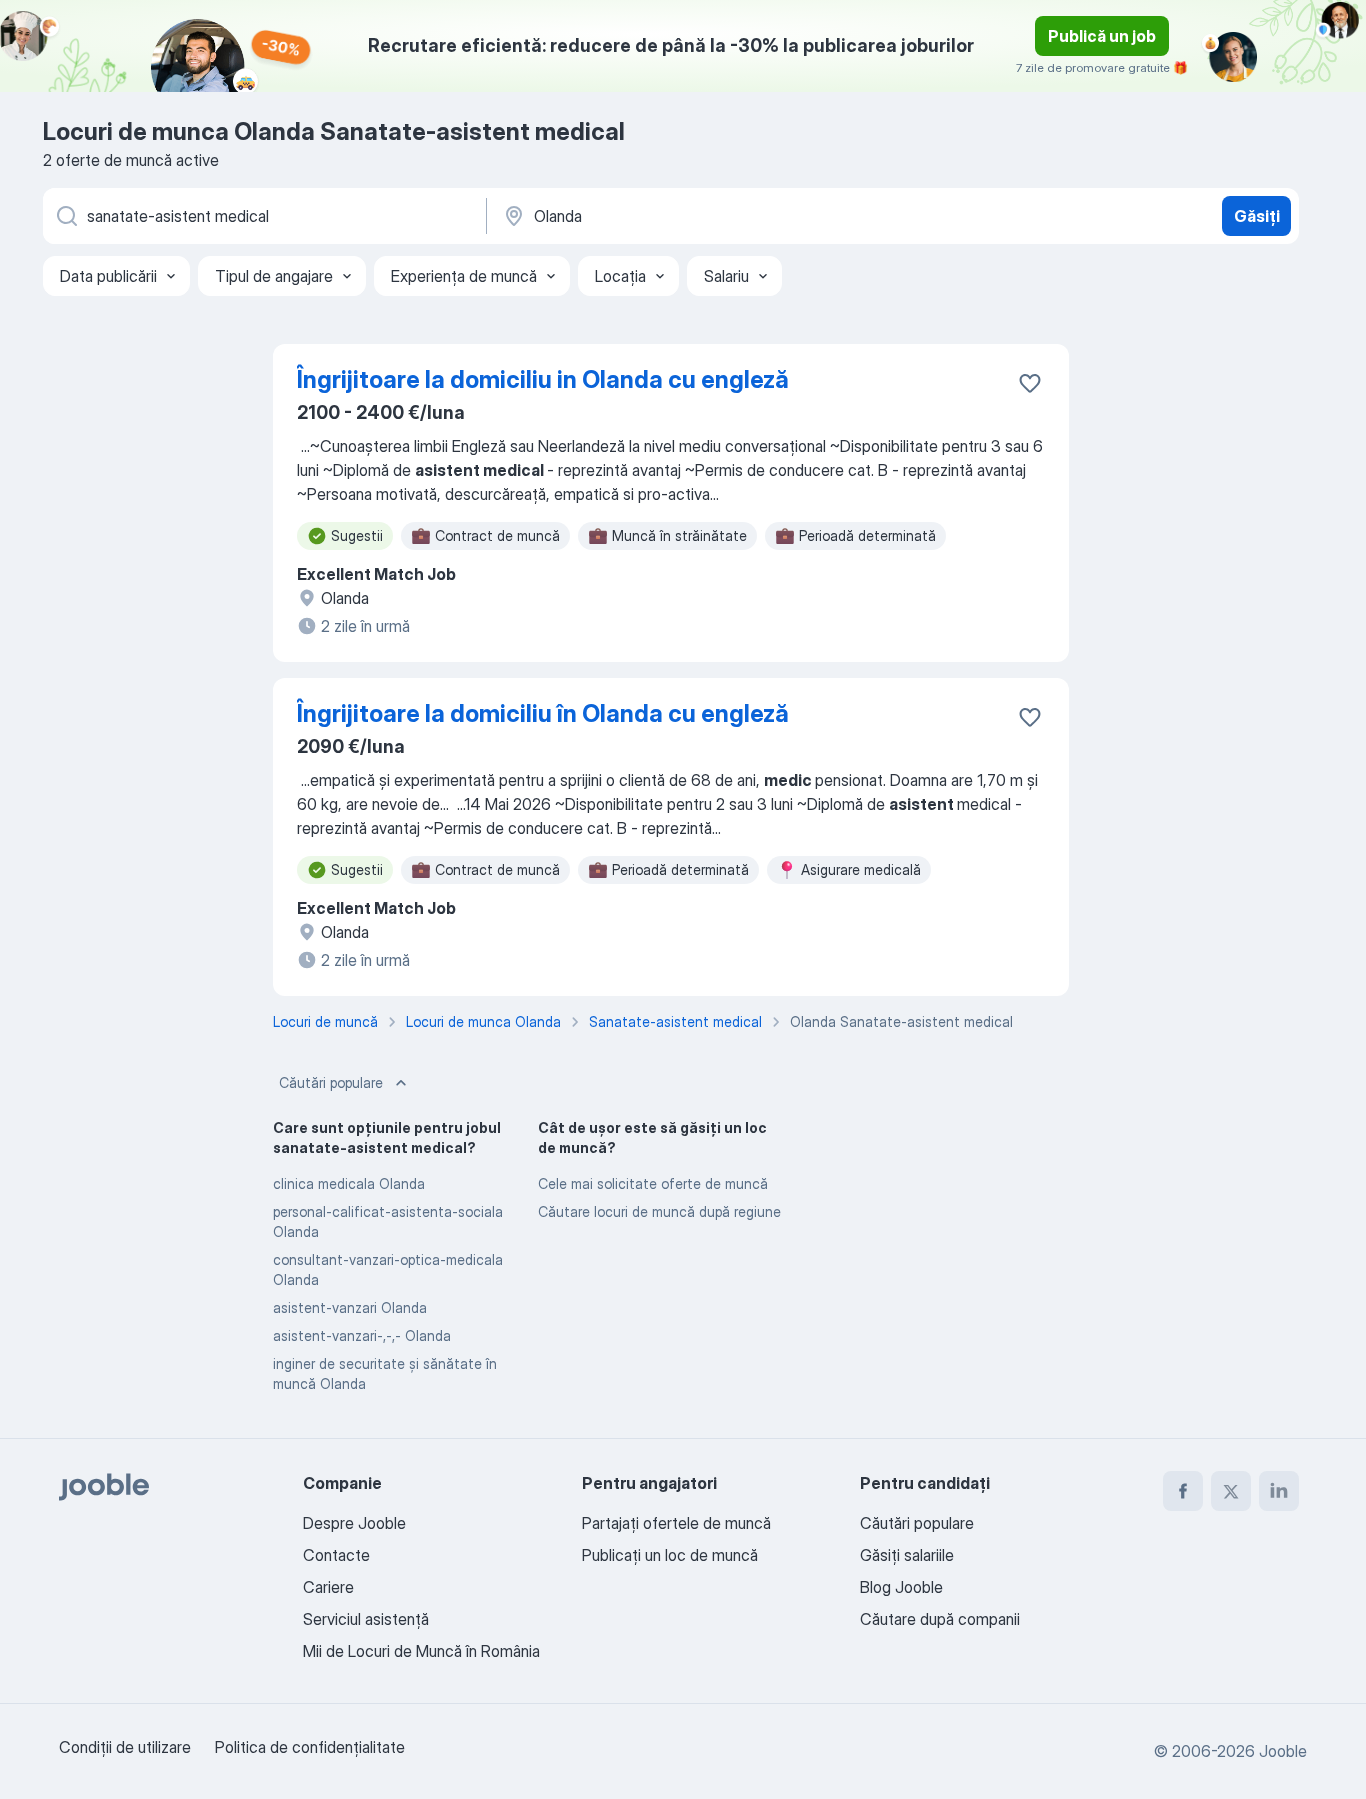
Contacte (336, 1555)
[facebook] (1183, 1491)
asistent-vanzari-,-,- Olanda (362, 1335)
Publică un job (1102, 36)
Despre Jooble (354, 1523)
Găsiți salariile (907, 1555)
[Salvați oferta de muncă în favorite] (1030, 383)
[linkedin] (1279, 1491)
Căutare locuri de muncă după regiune (659, 1211)
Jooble (1283, 1751)
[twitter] (1231, 1491)
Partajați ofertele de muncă (676, 1523)
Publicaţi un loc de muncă (670, 1555)
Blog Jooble (901, 1587)
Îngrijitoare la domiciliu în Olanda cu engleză (543, 713)
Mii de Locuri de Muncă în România (421, 1651)
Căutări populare (331, 1082)
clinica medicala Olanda (349, 1183)
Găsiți (1257, 216)
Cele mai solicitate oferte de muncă (653, 1183)
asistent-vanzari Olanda (350, 1307)
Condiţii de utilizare (125, 1747)
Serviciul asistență (366, 1619)
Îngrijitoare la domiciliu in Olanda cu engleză (543, 379)
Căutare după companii (940, 1619)
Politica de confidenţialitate (310, 1747)
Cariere (328, 1587)
